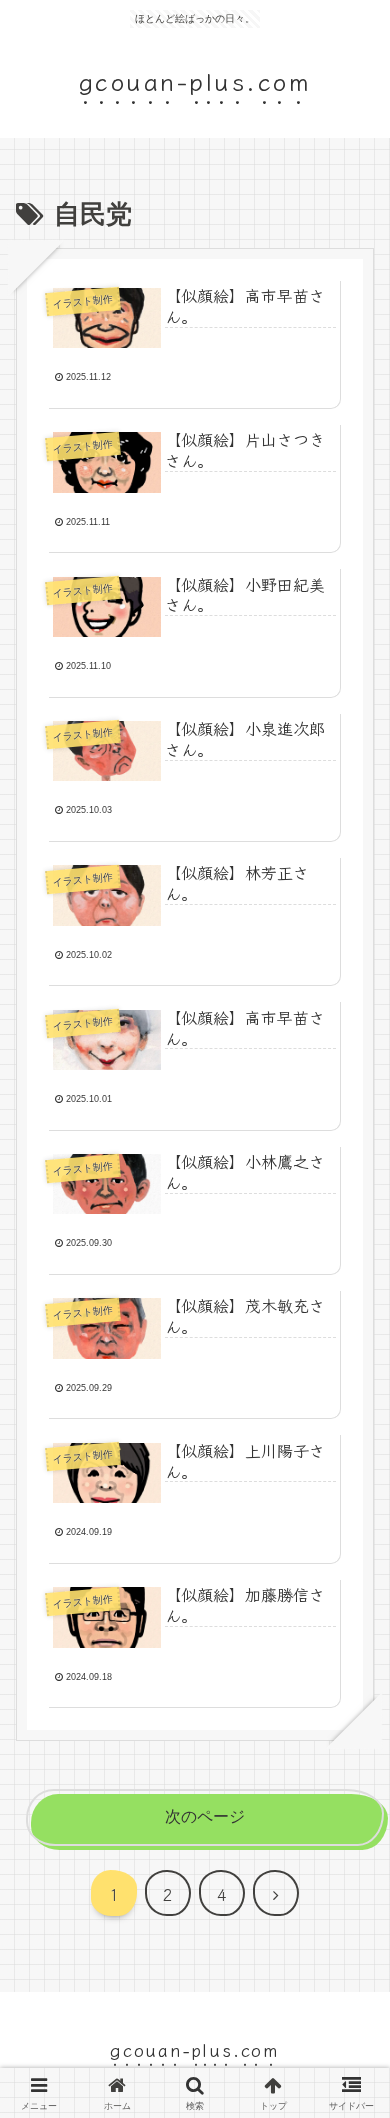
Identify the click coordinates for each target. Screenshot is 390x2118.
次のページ (205, 1816)
